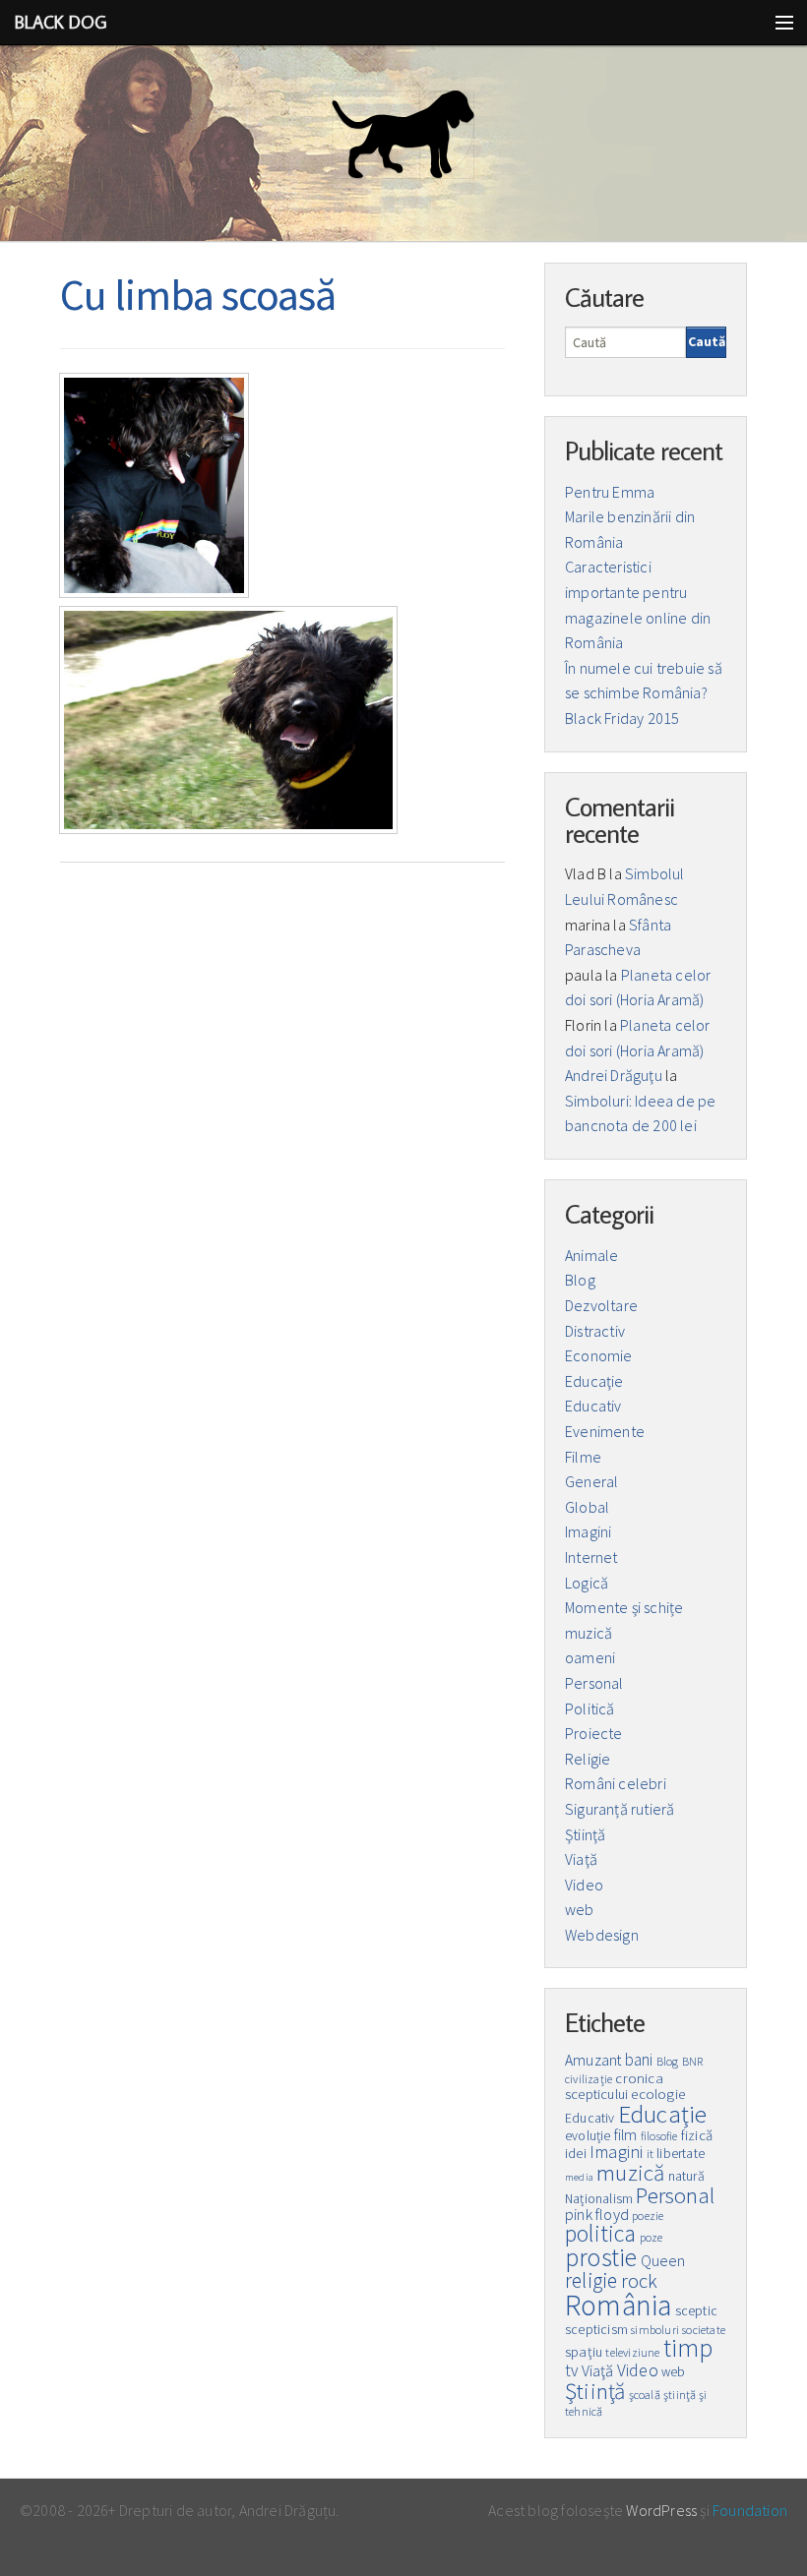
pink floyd (597, 2214)
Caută (707, 341)
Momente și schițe (624, 1607)
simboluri (655, 2330)
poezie (648, 2216)
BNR (693, 2061)
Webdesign (602, 1935)
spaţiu (584, 2352)
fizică (697, 2135)
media (579, 2177)
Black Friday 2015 (622, 718)
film (626, 2135)
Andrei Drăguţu (614, 1075)
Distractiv (595, 1331)
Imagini (588, 1531)
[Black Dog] (403, 144)
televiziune (632, 2352)
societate (704, 2330)
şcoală (645, 2395)
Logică (587, 1583)
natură (686, 2176)
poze (652, 2237)
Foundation (750, 2510)
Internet (591, 1557)
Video (584, 1885)
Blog (580, 1280)
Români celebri (616, 1783)
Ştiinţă (585, 1834)
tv (571, 2370)
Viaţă (581, 1859)
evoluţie (588, 2136)
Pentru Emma (610, 492)
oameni (590, 1657)
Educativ (593, 1406)
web (580, 1909)
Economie (599, 1355)
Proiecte (594, 1733)
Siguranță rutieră (620, 1809)
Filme (583, 1457)
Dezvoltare (601, 1305)
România (618, 2305)
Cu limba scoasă (198, 295)
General (591, 1481)
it (650, 2154)
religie (591, 2280)
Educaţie (594, 1381)
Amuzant (593, 2060)
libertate (681, 2154)
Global (587, 1507)
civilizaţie (589, 2079)
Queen (663, 2260)
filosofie (659, 2136)
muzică (589, 1633)
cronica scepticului (614, 2087)
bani (639, 2060)
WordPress (661, 2510)
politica (601, 2233)
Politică (590, 1708)
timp (688, 2348)
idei (576, 2154)
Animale (591, 1255)
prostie (601, 2257)
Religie (588, 1759)
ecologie (658, 2094)
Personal (594, 1683)
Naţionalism (599, 2199)
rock (640, 2281)
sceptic (696, 2311)
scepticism (596, 2330)
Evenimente (605, 1431)
